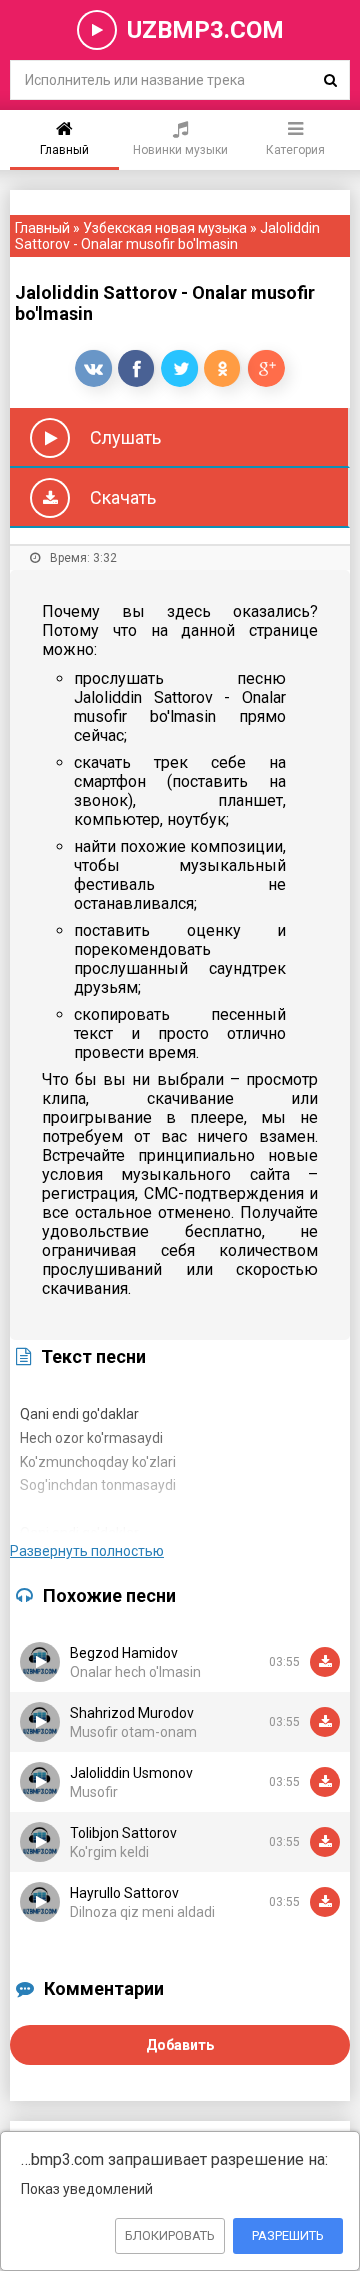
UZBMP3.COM (205, 30)
